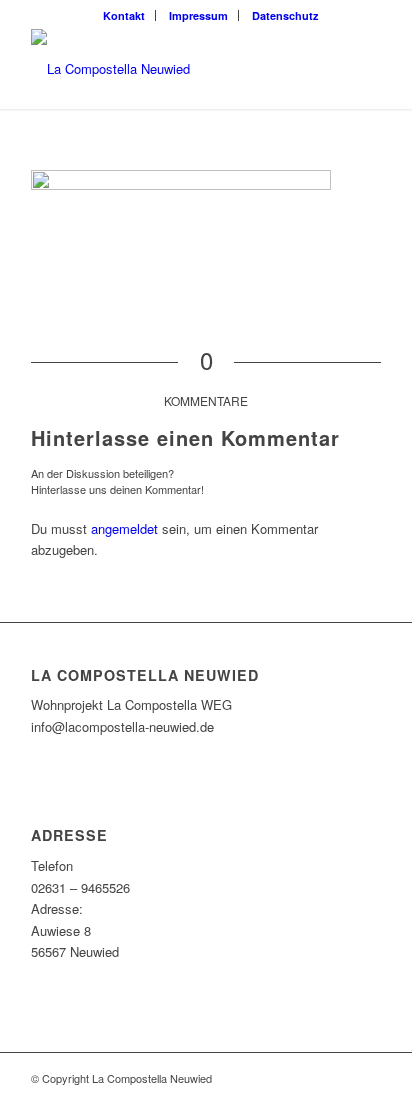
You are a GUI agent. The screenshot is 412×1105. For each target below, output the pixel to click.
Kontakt (124, 15)
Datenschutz (285, 15)
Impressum (198, 15)
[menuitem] (124, 15)
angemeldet (124, 528)
